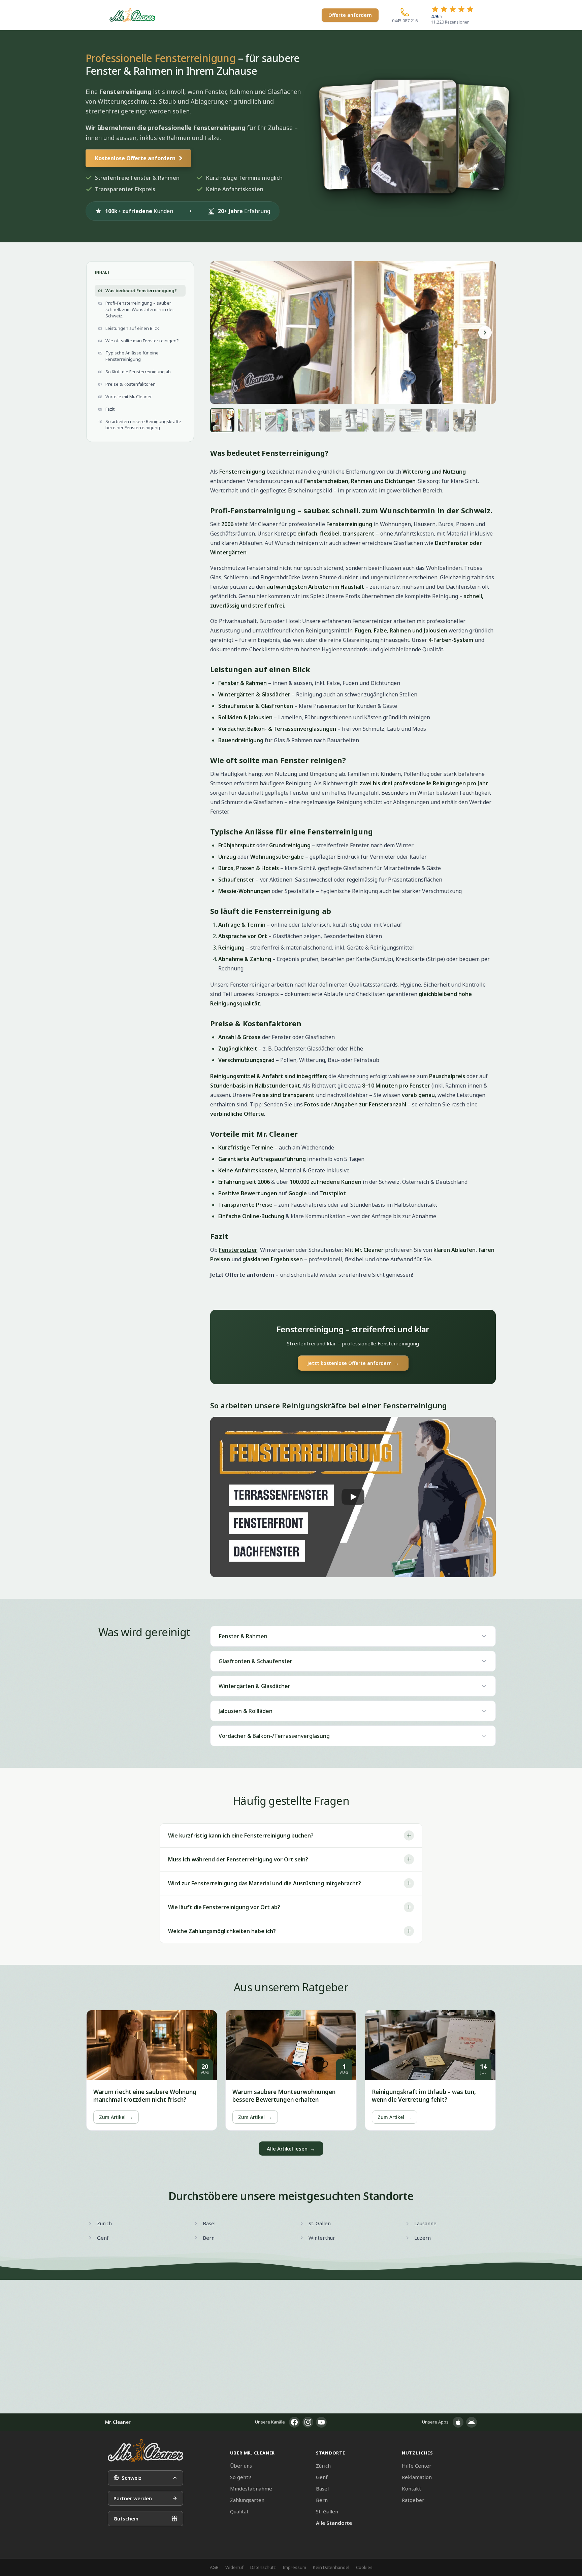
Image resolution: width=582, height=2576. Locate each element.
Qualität (239, 2511)
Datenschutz (263, 2567)
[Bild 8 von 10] (411, 420)
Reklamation (417, 2477)
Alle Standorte (334, 2523)
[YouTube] (321, 2422)
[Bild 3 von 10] (276, 420)
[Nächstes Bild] (485, 333)
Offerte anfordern (350, 15)
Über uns (241, 2466)
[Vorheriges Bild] (221, 333)
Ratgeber (413, 2500)
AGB (214, 2567)
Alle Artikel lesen (291, 2149)
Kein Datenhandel (331, 2567)
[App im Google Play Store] (472, 2422)
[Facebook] (294, 2422)
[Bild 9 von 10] (438, 420)
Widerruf (234, 2567)
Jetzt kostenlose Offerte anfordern (353, 1363)
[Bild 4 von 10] (303, 420)
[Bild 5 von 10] (330, 420)
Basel (322, 2488)
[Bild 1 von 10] (222, 420)
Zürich (323, 2466)
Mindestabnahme (251, 2488)
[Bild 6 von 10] (357, 420)
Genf (322, 2477)
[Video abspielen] (353, 1497)
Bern (322, 2500)
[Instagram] (308, 2422)
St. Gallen (327, 2511)
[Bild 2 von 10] (249, 420)
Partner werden (133, 2498)
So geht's (241, 2477)
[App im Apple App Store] (458, 2422)
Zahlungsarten (247, 2500)
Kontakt (411, 2488)
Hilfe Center (417, 2466)
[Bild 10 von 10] (465, 420)
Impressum (294, 2567)
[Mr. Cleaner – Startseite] (145, 2451)
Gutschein (126, 2518)
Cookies (364, 2567)
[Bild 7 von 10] (384, 420)
